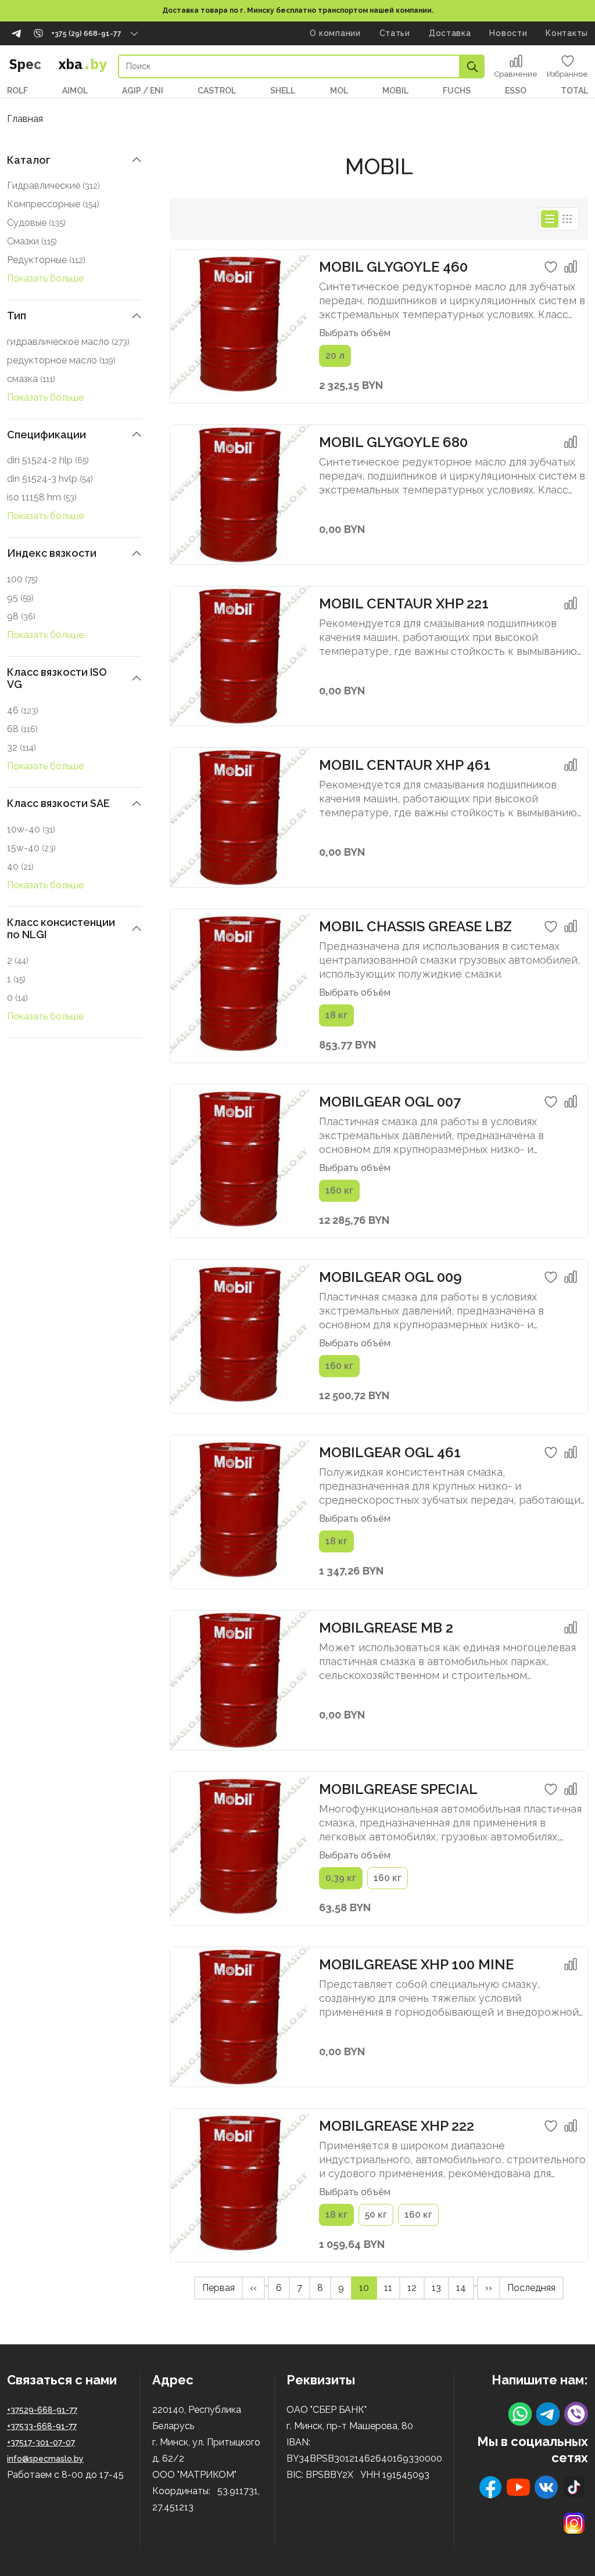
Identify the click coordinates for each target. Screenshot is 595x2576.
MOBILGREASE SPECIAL (398, 1789)
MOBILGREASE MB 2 (386, 1628)
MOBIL (395, 91)
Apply (472, 66)
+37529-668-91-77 (42, 2410)
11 (392, 2287)
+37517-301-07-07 (41, 2442)
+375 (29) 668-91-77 (86, 34)
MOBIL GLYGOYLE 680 (393, 442)
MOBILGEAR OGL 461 (390, 1452)
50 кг (376, 2215)
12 (416, 2287)
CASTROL (217, 91)
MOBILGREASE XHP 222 (397, 2126)
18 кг (336, 1015)
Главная (25, 119)
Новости (508, 33)
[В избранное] (551, 267)
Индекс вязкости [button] (52, 553)
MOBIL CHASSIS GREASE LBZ (415, 926)
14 (465, 2287)
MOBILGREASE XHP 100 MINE (416, 1964)
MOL (339, 91)
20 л (335, 356)
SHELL (283, 91)
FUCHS (457, 91)
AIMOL (75, 91)
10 (368, 2287)
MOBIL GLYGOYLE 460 (393, 267)
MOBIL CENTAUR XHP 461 (405, 765)
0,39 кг (341, 1878)
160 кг (339, 1190)
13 (440, 2287)
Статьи (395, 33)
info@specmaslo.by (45, 2459)
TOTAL (574, 91)
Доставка (450, 33)
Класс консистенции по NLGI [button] (61, 929)
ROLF (17, 91)
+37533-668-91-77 (42, 2426)
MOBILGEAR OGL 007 (390, 1102)
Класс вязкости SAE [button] (58, 803)
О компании (335, 33)
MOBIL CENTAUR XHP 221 (404, 604)
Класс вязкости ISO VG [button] (57, 678)
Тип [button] (17, 316)
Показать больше (45, 278)
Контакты (567, 33)
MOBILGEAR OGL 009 (390, 1277)
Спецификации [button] (46, 435)
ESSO (516, 91)
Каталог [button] (29, 160)
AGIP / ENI (143, 91)
